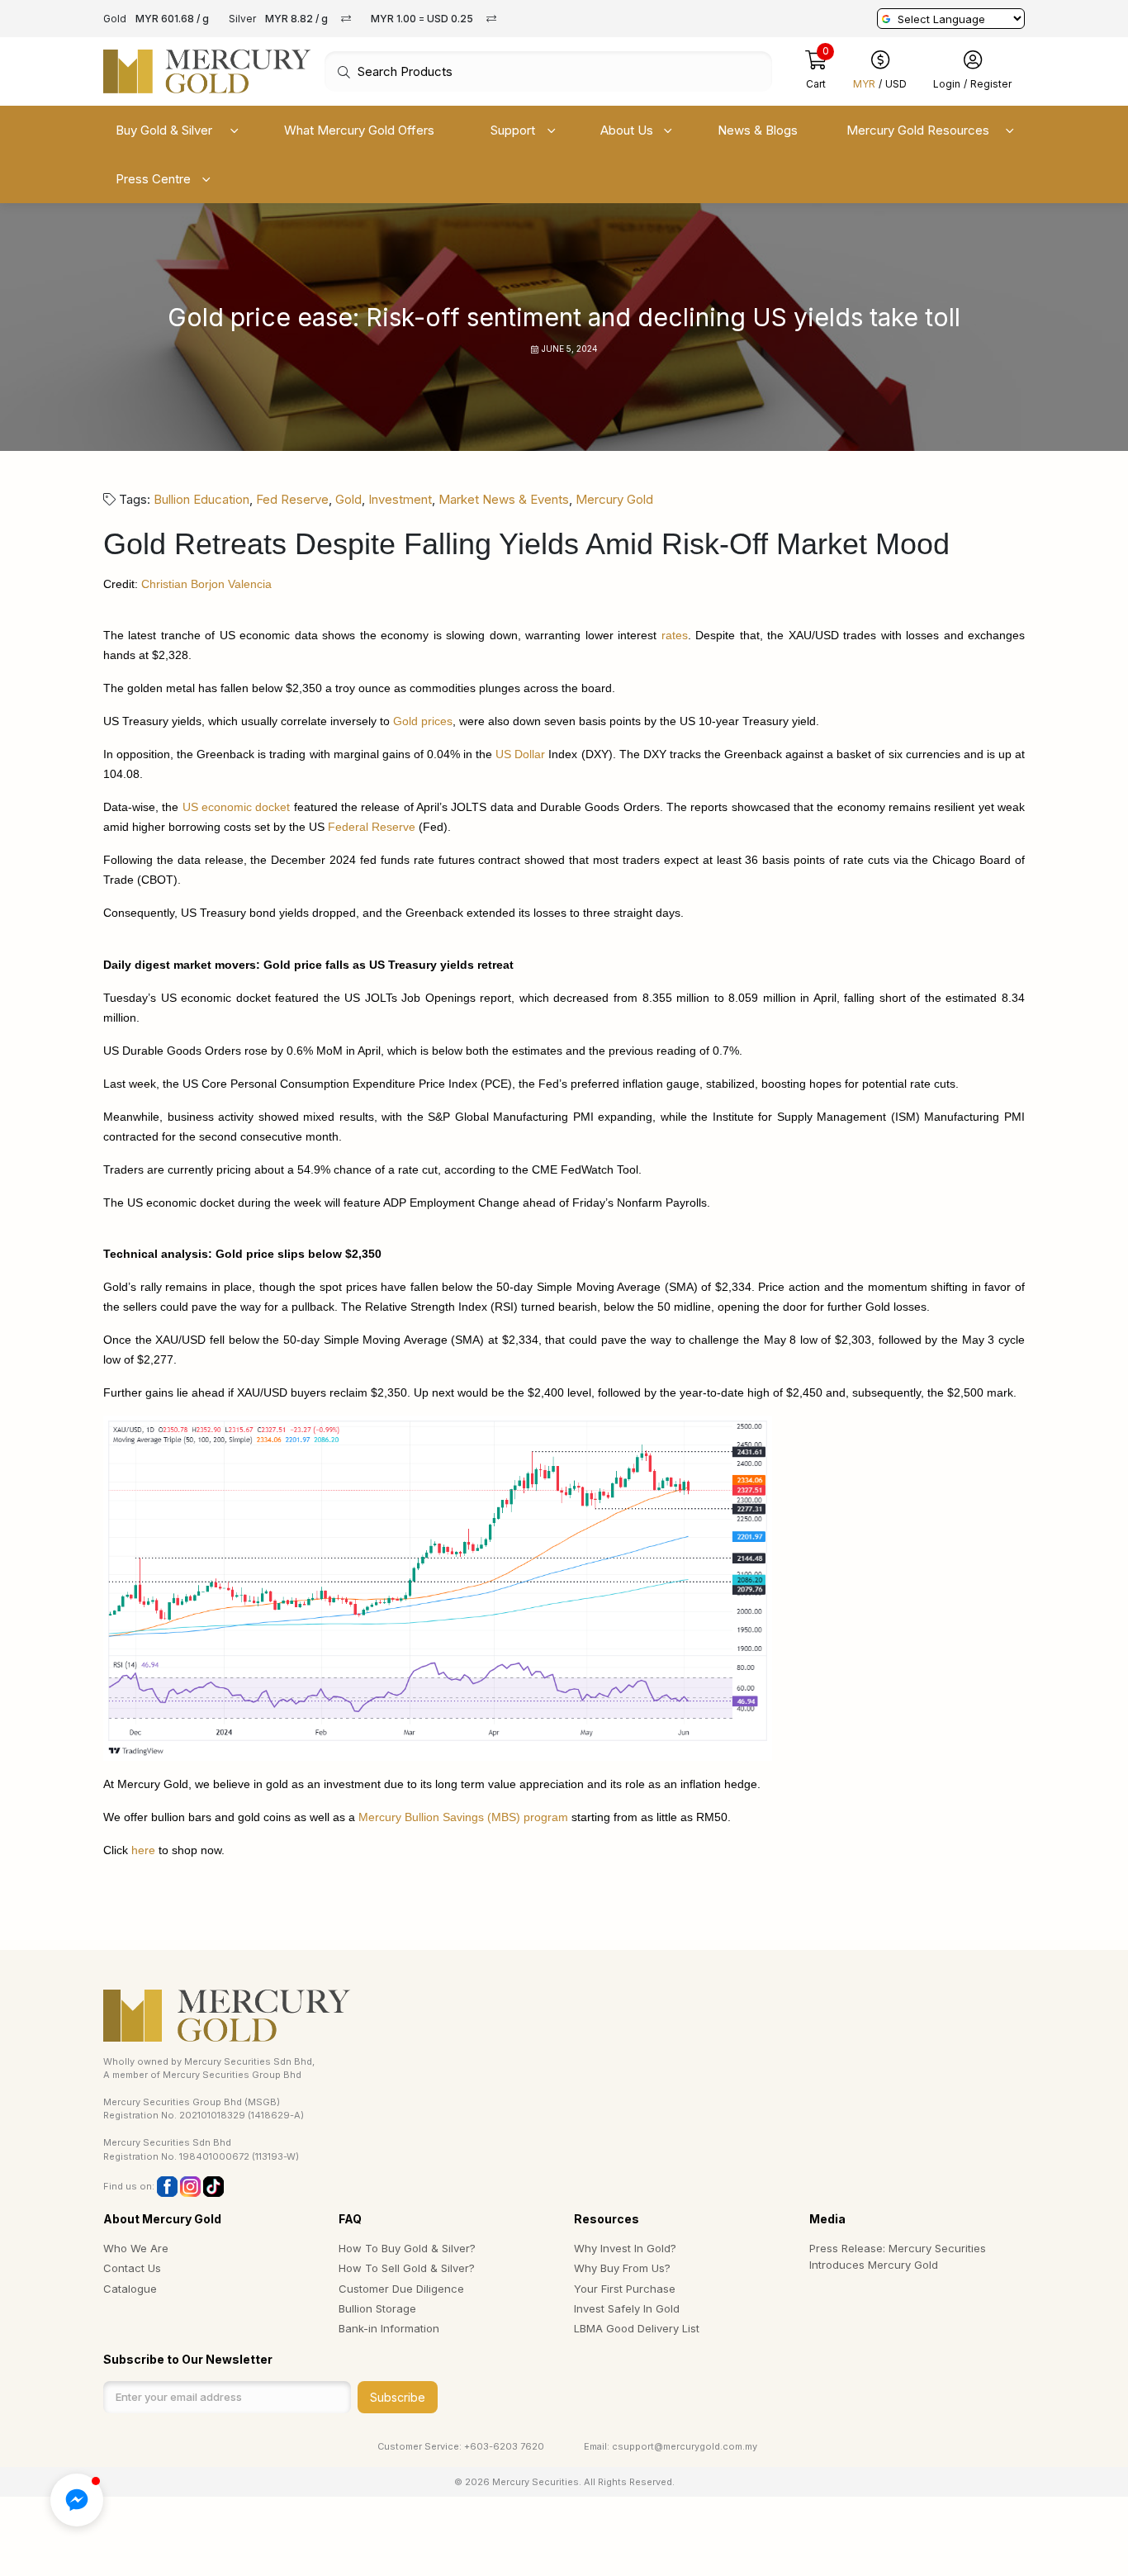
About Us (627, 130)
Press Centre (153, 179)
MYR (864, 85)
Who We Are (136, 2248)
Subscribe (398, 2397)
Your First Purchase (625, 2289)
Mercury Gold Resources (918, 130)
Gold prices (423, 721)
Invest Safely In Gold (627, 2308)
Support (513, 130)
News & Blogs (758, 130)
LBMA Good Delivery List (637, 2328)
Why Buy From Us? (622, 2268)
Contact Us (132, 2268)
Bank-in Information (389, 2328)
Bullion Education (201, 499)
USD (896, 85)
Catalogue (130, 2289)
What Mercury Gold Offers (359, 130)
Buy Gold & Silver (164, 130)
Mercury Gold (614, 499)
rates (675, 635)
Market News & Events (504, 499)
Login (947, 85)
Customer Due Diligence (401, 2289)
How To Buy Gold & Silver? (407, 2248)
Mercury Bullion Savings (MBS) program (463, 1817)
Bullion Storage (377, 2308)
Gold (348, 499)
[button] (77, 2500)
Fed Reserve (292, 499)
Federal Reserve (372, 827)
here (143, 1850)
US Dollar (520, 754)
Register (991, 85)
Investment (400, 499)
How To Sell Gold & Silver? (407, 2268)
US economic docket (237, 807)
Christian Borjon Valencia (206, 584)
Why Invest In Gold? (625, 2248)
